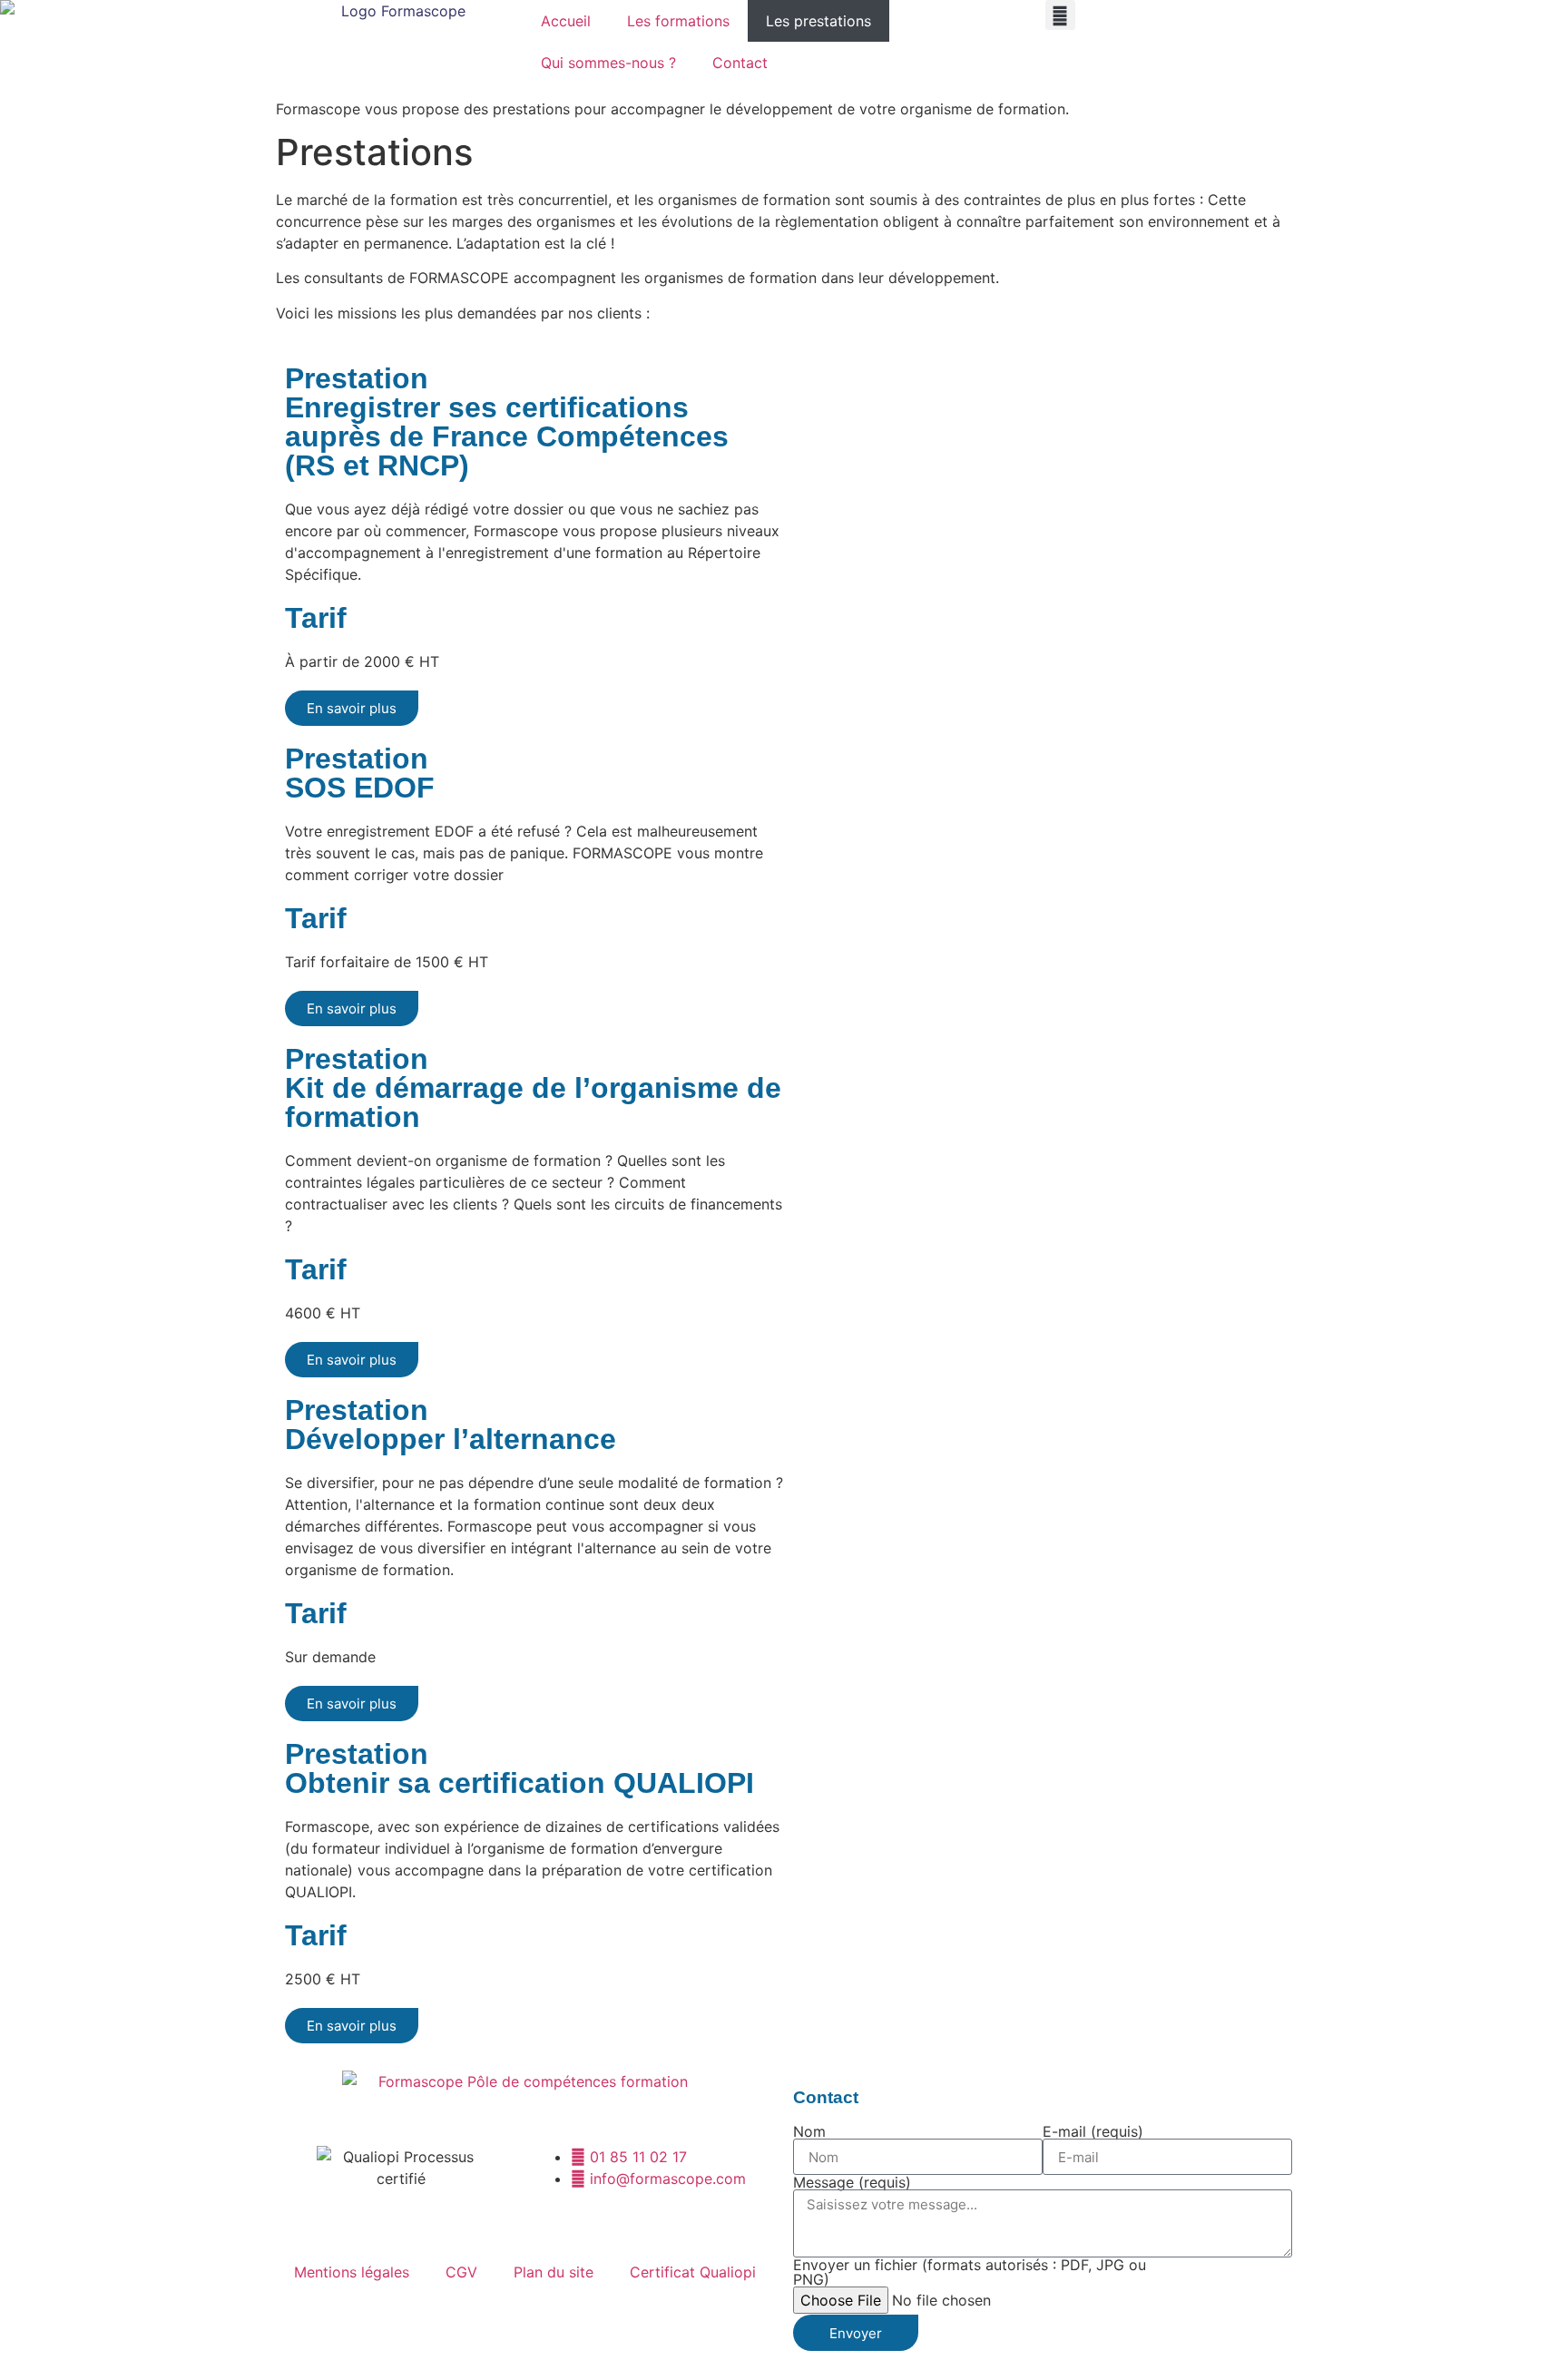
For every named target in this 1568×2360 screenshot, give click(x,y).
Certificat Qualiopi (693, 2272)
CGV (461, 2272)
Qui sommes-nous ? (608, 63)
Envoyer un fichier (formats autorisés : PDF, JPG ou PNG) (970, 2272)
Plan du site (554, 2272)
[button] (1060, 15)
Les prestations (818, 21)
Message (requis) (852, 2182)
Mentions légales (352, 2272)
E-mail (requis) (1093, 2131)
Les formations (678, 21)
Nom (809, 2131)
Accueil (566, 21)
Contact (740, 63)
